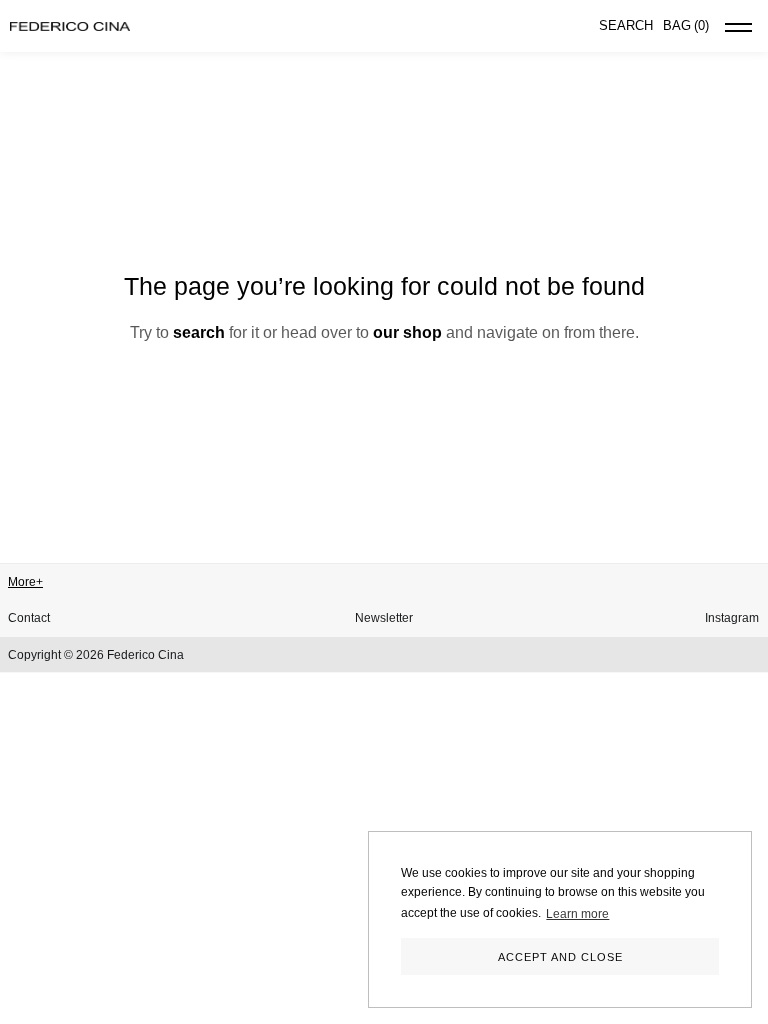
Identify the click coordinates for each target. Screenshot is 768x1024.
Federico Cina (145, 655)
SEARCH (626, 25)
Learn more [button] (577, 914)
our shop (407, 332)
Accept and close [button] (560, 957)
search (199, 332)
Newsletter (384, 618)
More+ (25, 582)
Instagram (732, 618)
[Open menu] (738, 31)
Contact (29, 618)
